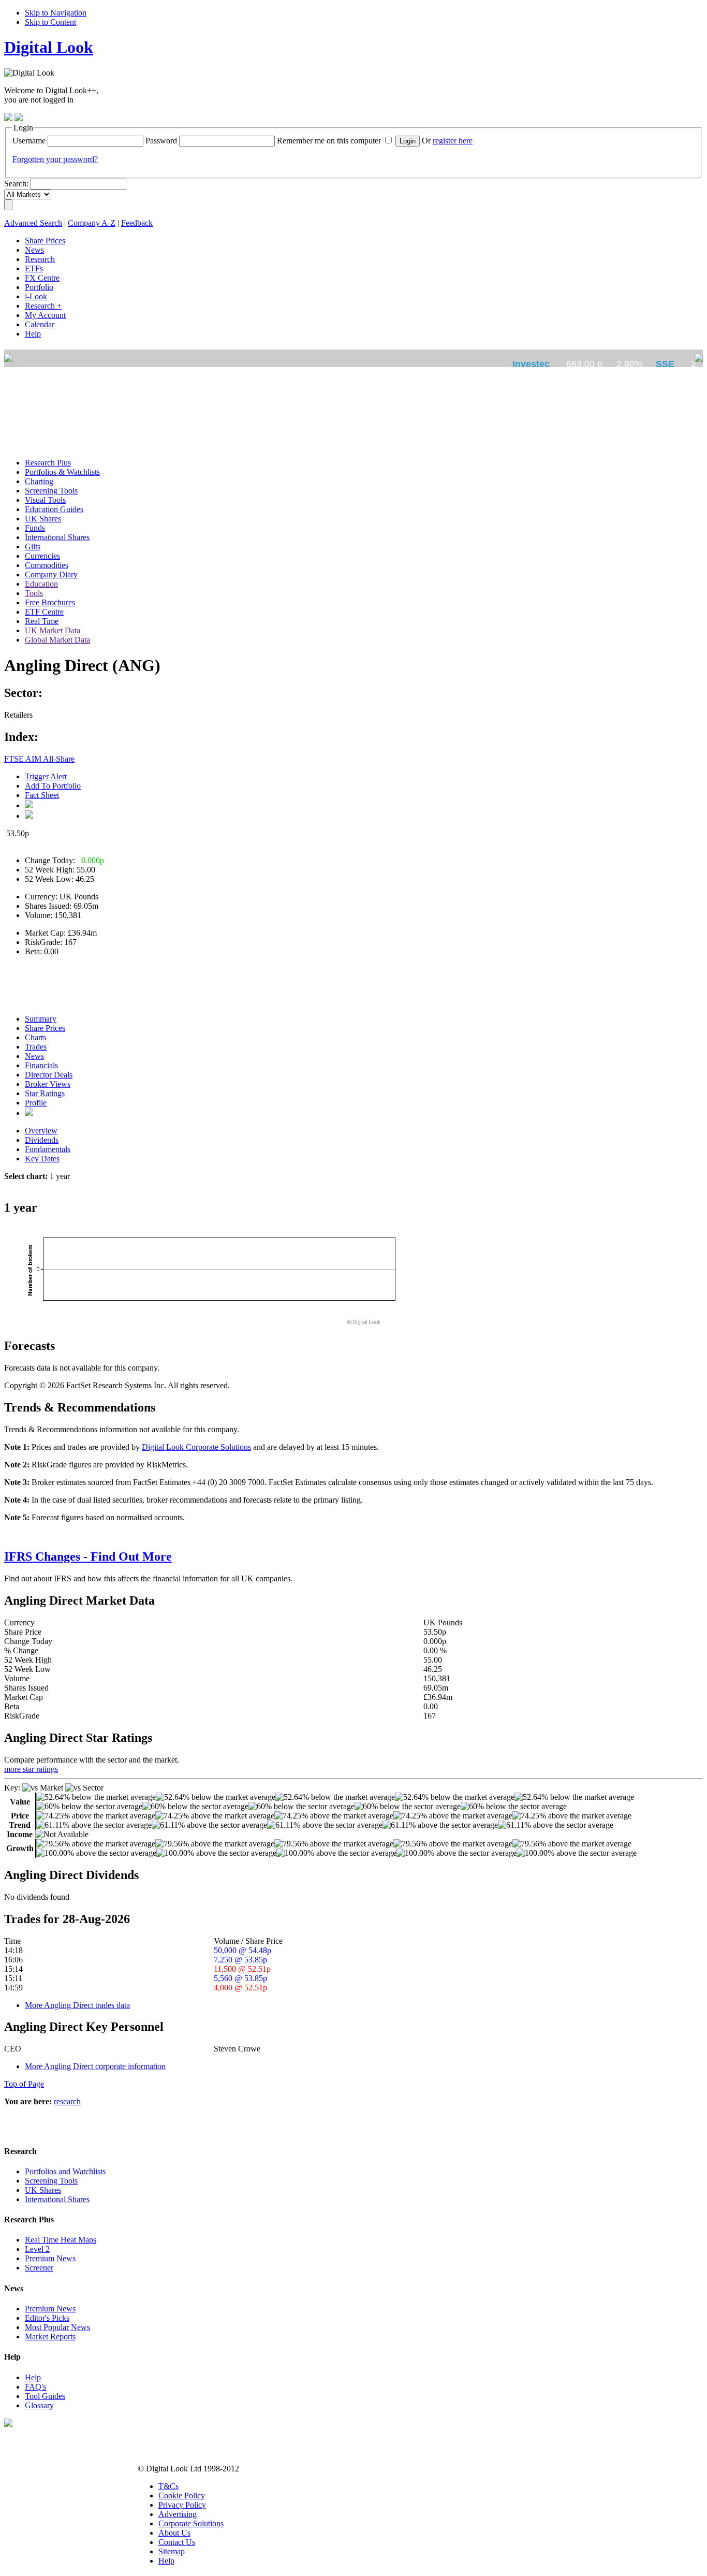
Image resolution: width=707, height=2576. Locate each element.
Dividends (42, 1140)
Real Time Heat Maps (61, 2240)
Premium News (50, 2258)
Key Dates (42, 1159)
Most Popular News (57, 2327)
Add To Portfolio (53, 786)
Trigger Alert (46, 776)
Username (29, 141)
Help (33, 2377)
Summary (41, 1019)
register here (453, 141)
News (34, 1056)
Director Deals (49, 1075)
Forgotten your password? (55, 159)
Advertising (178, 2514)
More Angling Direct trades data (77, 2005)
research (67, 2101)
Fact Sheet (42, 795)
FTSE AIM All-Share (39, 759)
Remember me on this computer (329, 141)
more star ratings (31, 1769)
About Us (174, 2533)
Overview (41, 1131)
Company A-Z (92, 223)
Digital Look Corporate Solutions (196, 1447)
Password (161, 141)
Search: (16, 184)
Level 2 (37, 2249)
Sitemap (172, 2551)
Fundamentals (48, 1149)
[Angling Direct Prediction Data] (29, 1113)
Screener (39, 2268)
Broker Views (48, 1084)
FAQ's (35, 2387)
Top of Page (24, 2084)
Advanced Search (33, 223)
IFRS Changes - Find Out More (88, 1556)
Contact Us (177, 2542)
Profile (36, 1103)
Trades (36, 1047)
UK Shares (43, 2190)
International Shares (57, 2199)
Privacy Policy (182, 2505)
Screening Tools (51, 2181)
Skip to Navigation (56, 13)
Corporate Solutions (191, 2523)
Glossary (39, 2405)
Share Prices (45, 1028)
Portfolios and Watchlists (65, 2171)
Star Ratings (45, 1093)
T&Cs (168, 2486)
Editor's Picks (47, 2318)
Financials (41, 1065)
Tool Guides (45, 2396)
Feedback (137, 223)
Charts (35, 1037)
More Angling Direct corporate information (95, 2066)
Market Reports (50, 2337)
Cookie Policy (182, 2495)
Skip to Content (50, 22)
